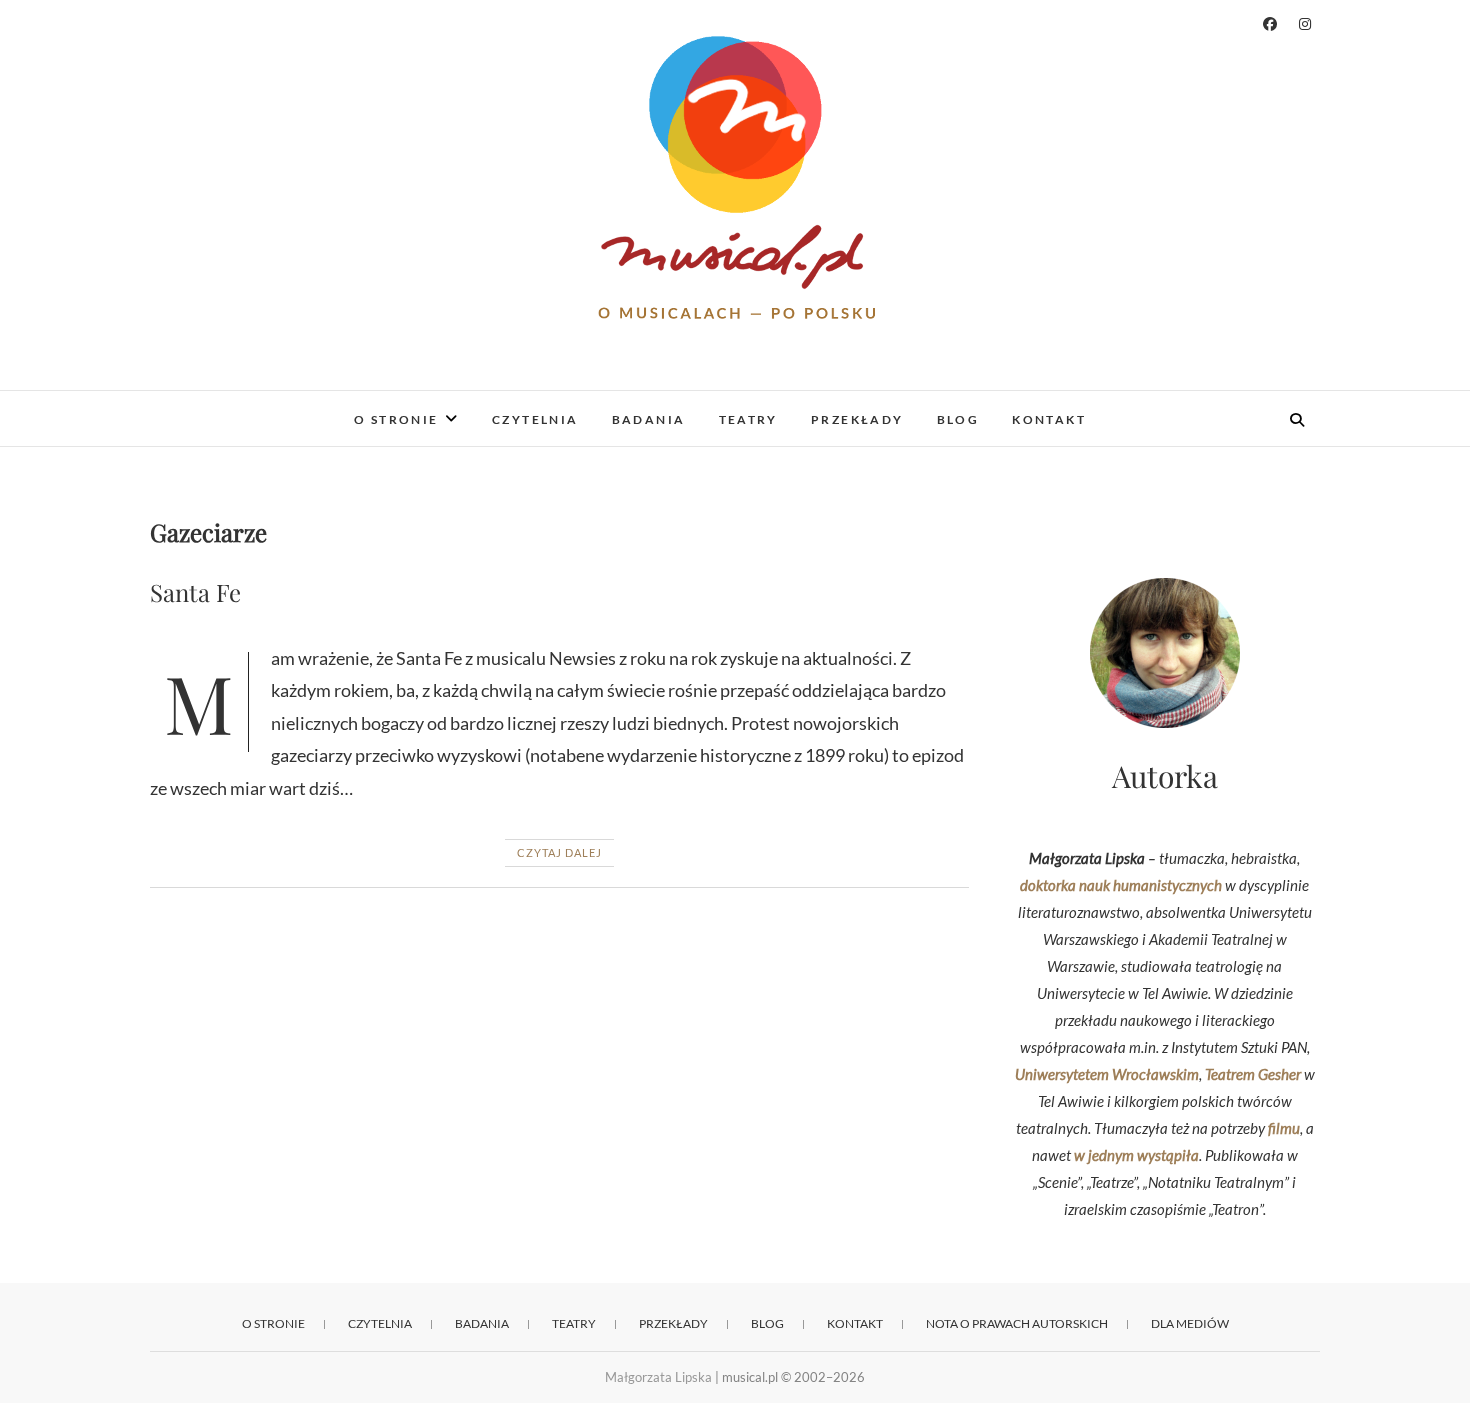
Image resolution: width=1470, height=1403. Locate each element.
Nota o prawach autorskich (1017, 1323)
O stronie (396, 419)
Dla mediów (1190, 1323)
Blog (958, 419)
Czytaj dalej (559, 852)
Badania (649, 419)
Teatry (748, 419)
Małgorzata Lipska (658, 1377)
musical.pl (205, 406)
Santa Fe (195, 592)
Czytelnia (535, 419)
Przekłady (857, 419)
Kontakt (1049, 419)
